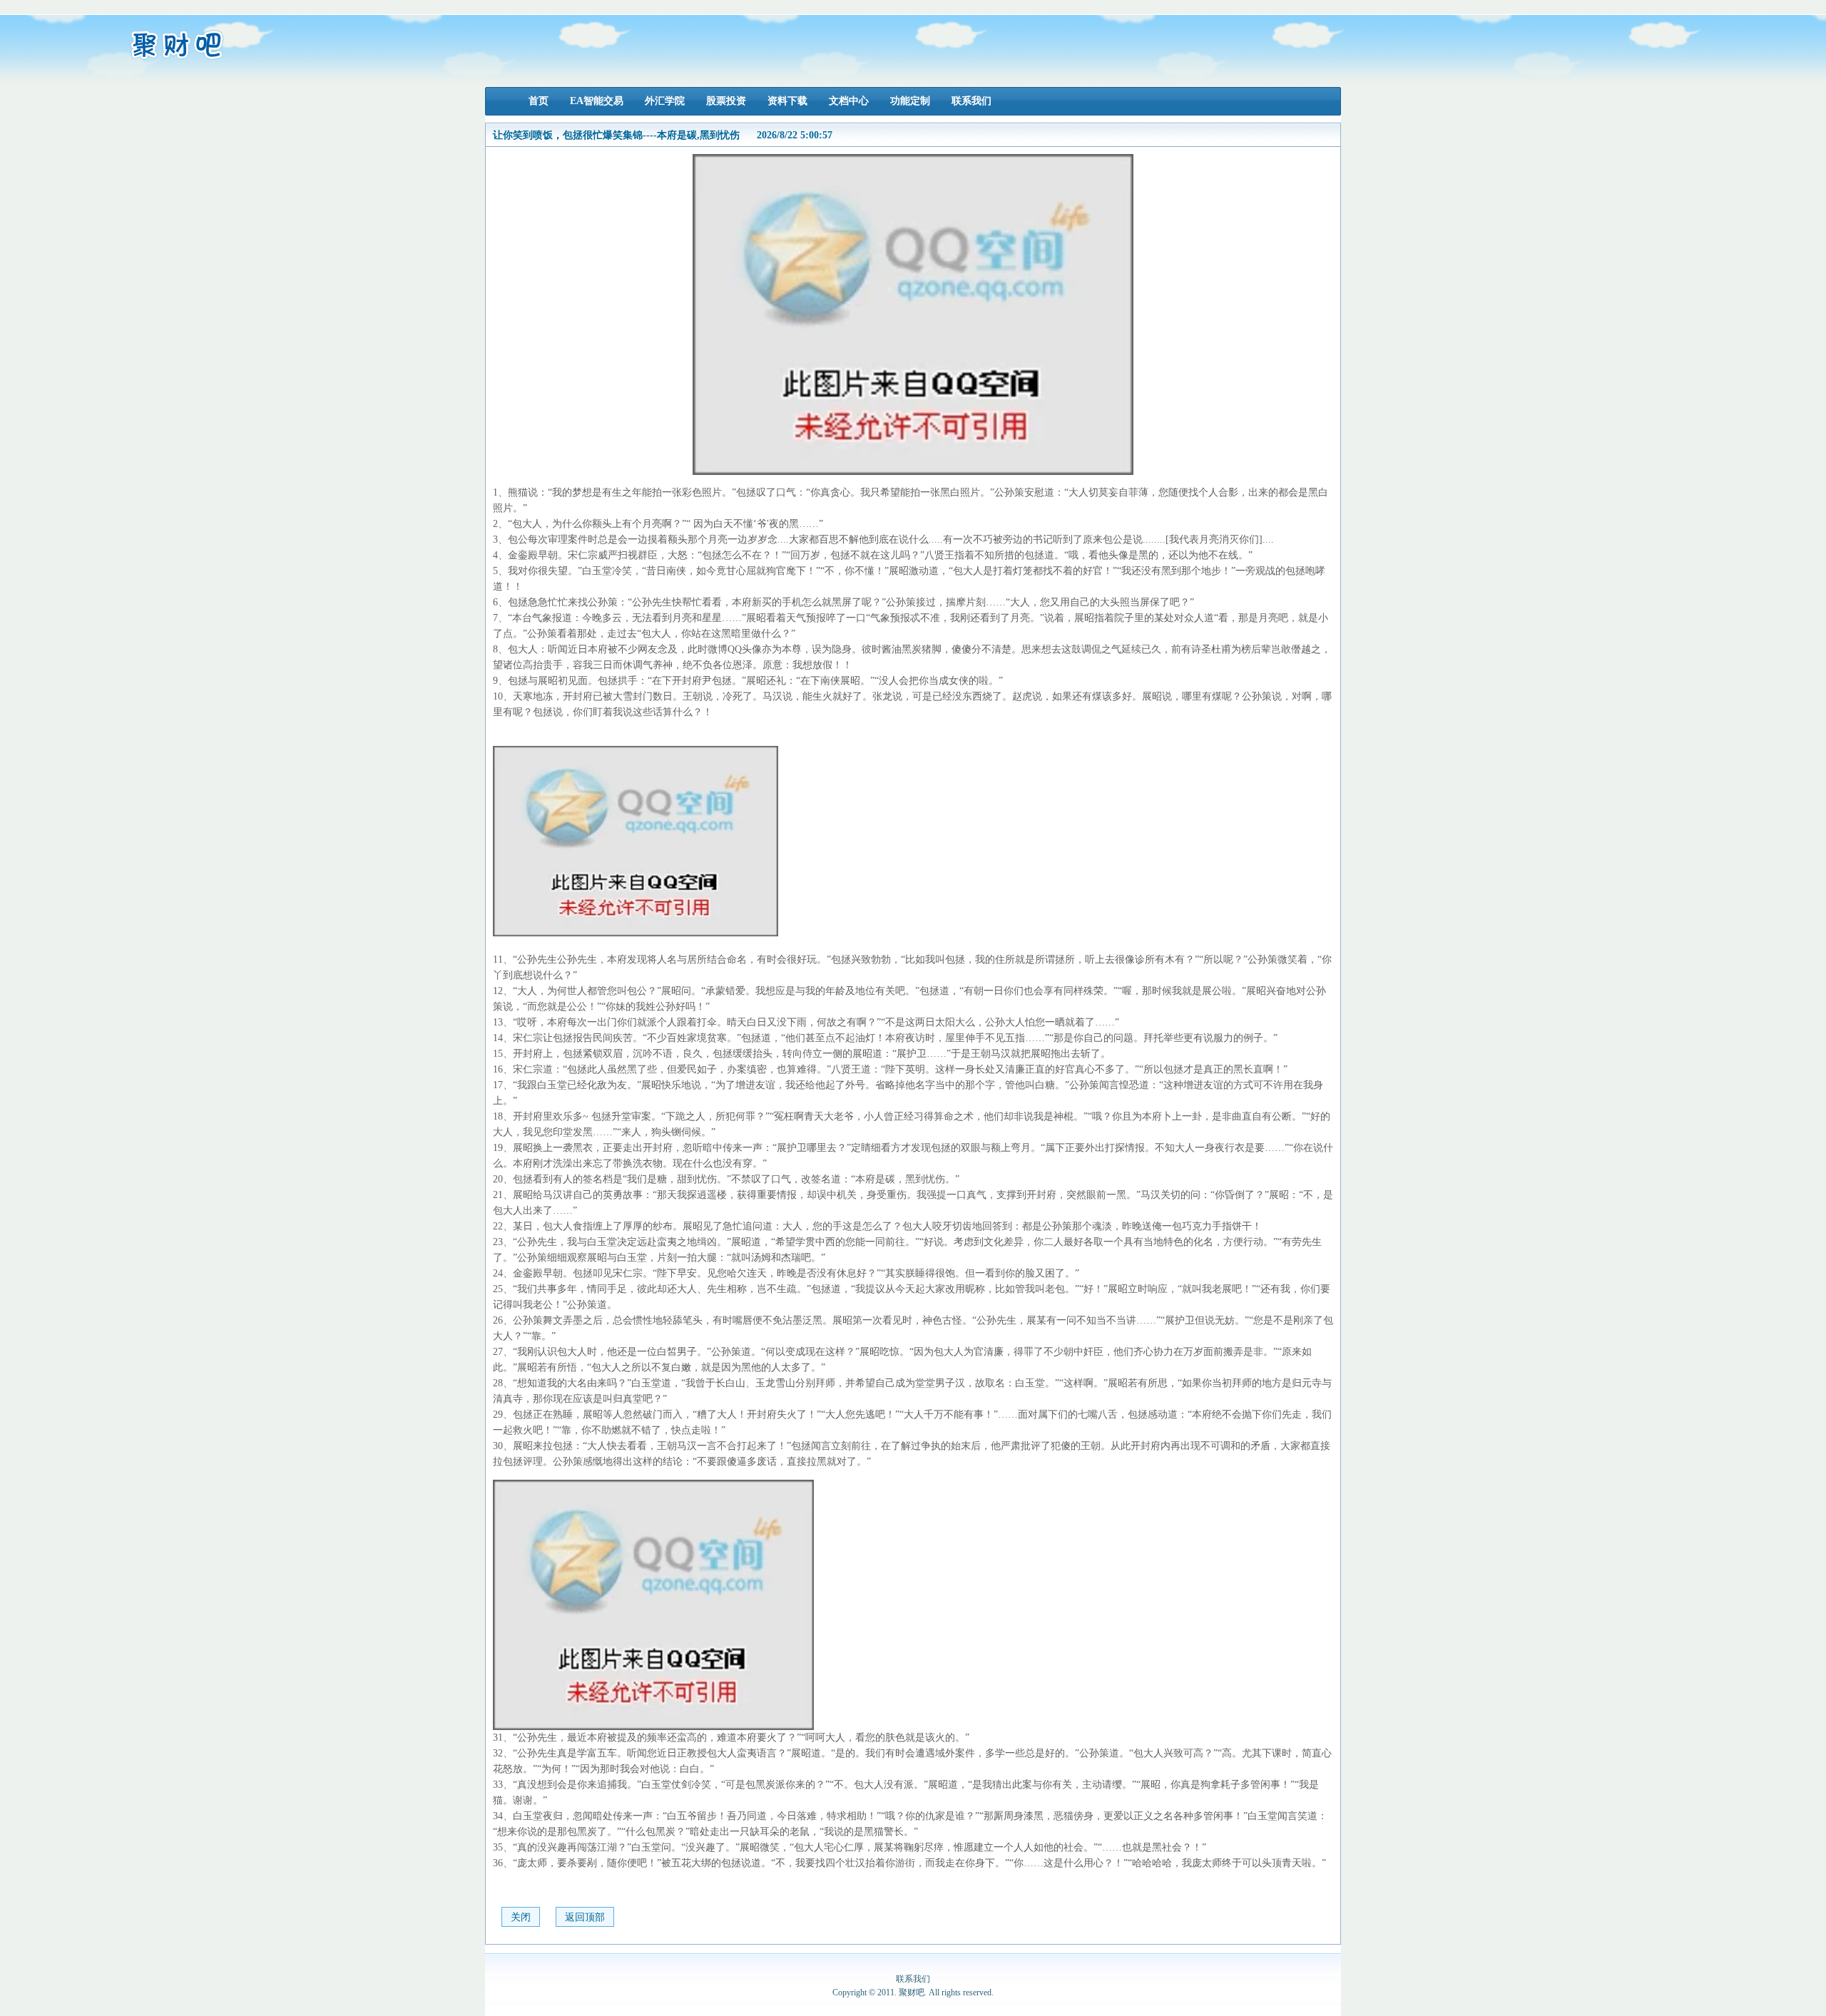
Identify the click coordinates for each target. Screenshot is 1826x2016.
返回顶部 (585, 1917)
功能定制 (910, 101)
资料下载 (787, 101)
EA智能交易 (597, 101)
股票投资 (726, 101)
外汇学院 (665, 101)
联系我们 (971, 101)
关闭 (521, 1917)
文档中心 (849, 101)
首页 (539, 101)
